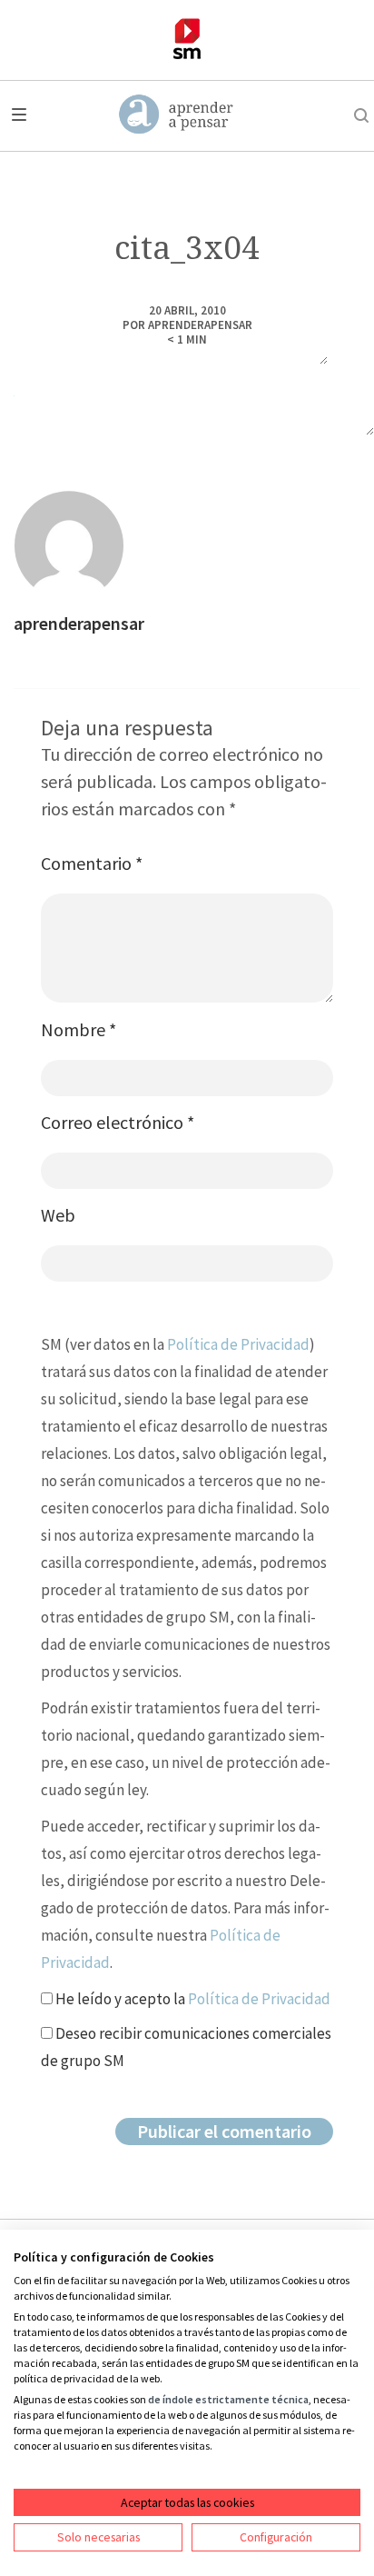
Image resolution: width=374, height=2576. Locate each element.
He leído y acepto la (192, 1999)
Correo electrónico (118, 1122)
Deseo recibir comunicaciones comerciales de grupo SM (186, 2047)
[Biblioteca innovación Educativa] (187, 39)
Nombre (79, 1029)
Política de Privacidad (238, 1344)
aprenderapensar (200, 325)
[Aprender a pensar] (177, 115)
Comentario (92, 863)
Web (58, 1215)
